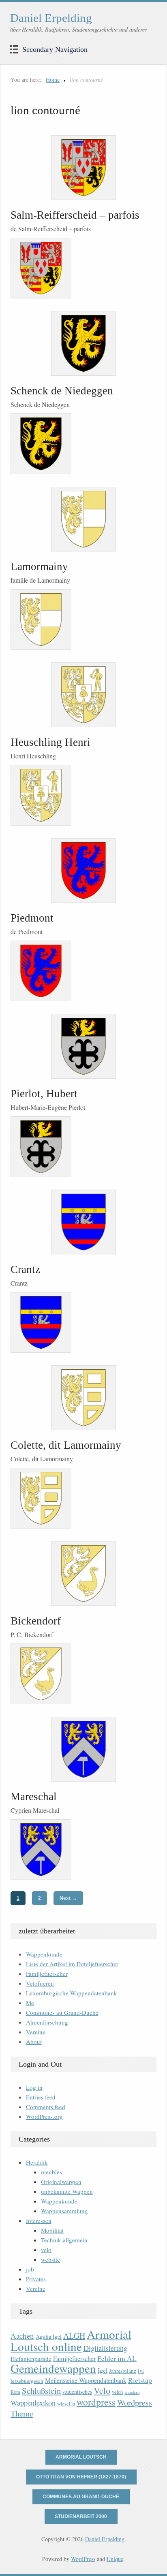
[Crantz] (83, 1222)
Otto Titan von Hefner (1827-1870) (81, 2477)
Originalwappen (61, 2182)
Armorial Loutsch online (71, 2340)
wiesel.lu (66, 2404)
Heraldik (37, 2162)
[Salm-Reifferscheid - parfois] (83, 168)
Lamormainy (39, 566)
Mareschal (34, 1797)
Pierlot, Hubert (44, 1094)
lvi (141, 2371)
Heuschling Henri (50, 742)
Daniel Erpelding (51, 18)
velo (46, 2250)
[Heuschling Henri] (83, 695)
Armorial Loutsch (81, 2457)
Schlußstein (41, 2391)
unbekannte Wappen (67, 2191)
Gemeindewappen (53, 2368)
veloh (117, 2392)
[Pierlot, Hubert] (83, 1046)
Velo (102, 2390)
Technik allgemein (64, 2240)
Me (30, 2003)
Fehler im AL (117, 2358)
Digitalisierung (105, 2348)
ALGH (74, 2336)
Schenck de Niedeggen (62, 391)
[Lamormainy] (83, 519)
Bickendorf (36, 1621)
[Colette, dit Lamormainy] (83, 1398)
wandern (132, 2392)
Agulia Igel (49, 2336)
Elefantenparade (31, 2359)
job (30, 2269)
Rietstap (140, 2380)
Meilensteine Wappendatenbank (86, 2380)
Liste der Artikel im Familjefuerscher (72, 1964)
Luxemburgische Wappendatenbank (72, 1993)
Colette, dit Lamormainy (66, 1445)
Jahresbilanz (123, 2371)
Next (68, 1898)
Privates (36, 2279)
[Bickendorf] (83, 1573)
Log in (34, 2087)
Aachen (22, 2336)
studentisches (77, 2392)
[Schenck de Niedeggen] (83, 343)
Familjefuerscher (47, 1974)
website (50, 2259)
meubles (51, 2172)
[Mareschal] (83, 1749)
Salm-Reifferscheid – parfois (75, 215)
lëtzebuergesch (27, 2381)
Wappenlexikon (33, 2403)
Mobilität (52, 2230)
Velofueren (40, 1983)
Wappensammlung (64, 2211)
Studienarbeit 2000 (81, 2516)
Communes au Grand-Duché (62, 2012)
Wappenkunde (44, 1954)
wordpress (96, 2402)
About (34, 2042)
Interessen (39, 2220)
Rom (15, 2392)
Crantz (25, 1269)
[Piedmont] (83, 871)
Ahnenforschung (47, 2022)
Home (53, 80)
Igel (103, 2370)
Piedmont (32, 918)
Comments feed (46, 2107)
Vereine (36, 2032)
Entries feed (41, 2097)
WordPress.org (44, 2116)
